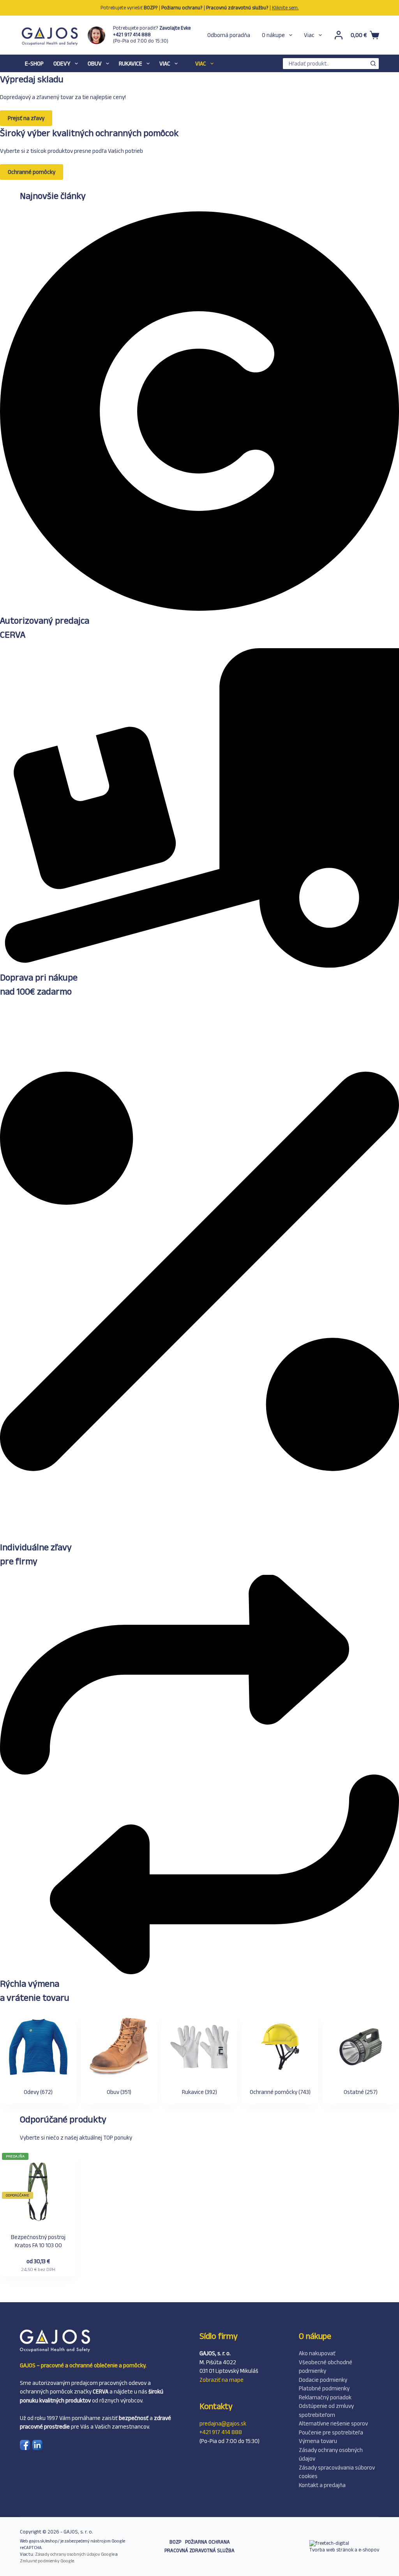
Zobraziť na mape (222, 2380)
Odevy (62, 63)
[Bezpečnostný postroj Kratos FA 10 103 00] (38, 2193)
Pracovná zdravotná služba (199, 2550)
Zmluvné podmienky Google (47, 2561)
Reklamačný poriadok (325, 2397)
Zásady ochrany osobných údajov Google (75, 2554)
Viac (309, 35)
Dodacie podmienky (323, 2380)
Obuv (95, 63)
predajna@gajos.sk (223, 2423)
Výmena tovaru (318, 2441)
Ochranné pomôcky (280, 2092)
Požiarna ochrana (207, 2542)
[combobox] (325, 64)
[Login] (339, 35)
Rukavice (131, 63)
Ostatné (361, 2092)
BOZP (175, 2542)
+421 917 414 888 (221, 2432)
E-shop (34, 63)
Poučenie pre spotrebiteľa (331, 2432)
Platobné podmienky (324, 2388)
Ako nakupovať (317, 2353)
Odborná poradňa (229, 35)
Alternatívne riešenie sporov (333, 2423)
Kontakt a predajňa (322, 2485)
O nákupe (273, 35)
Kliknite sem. (285, 8)
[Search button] (373, 64)
